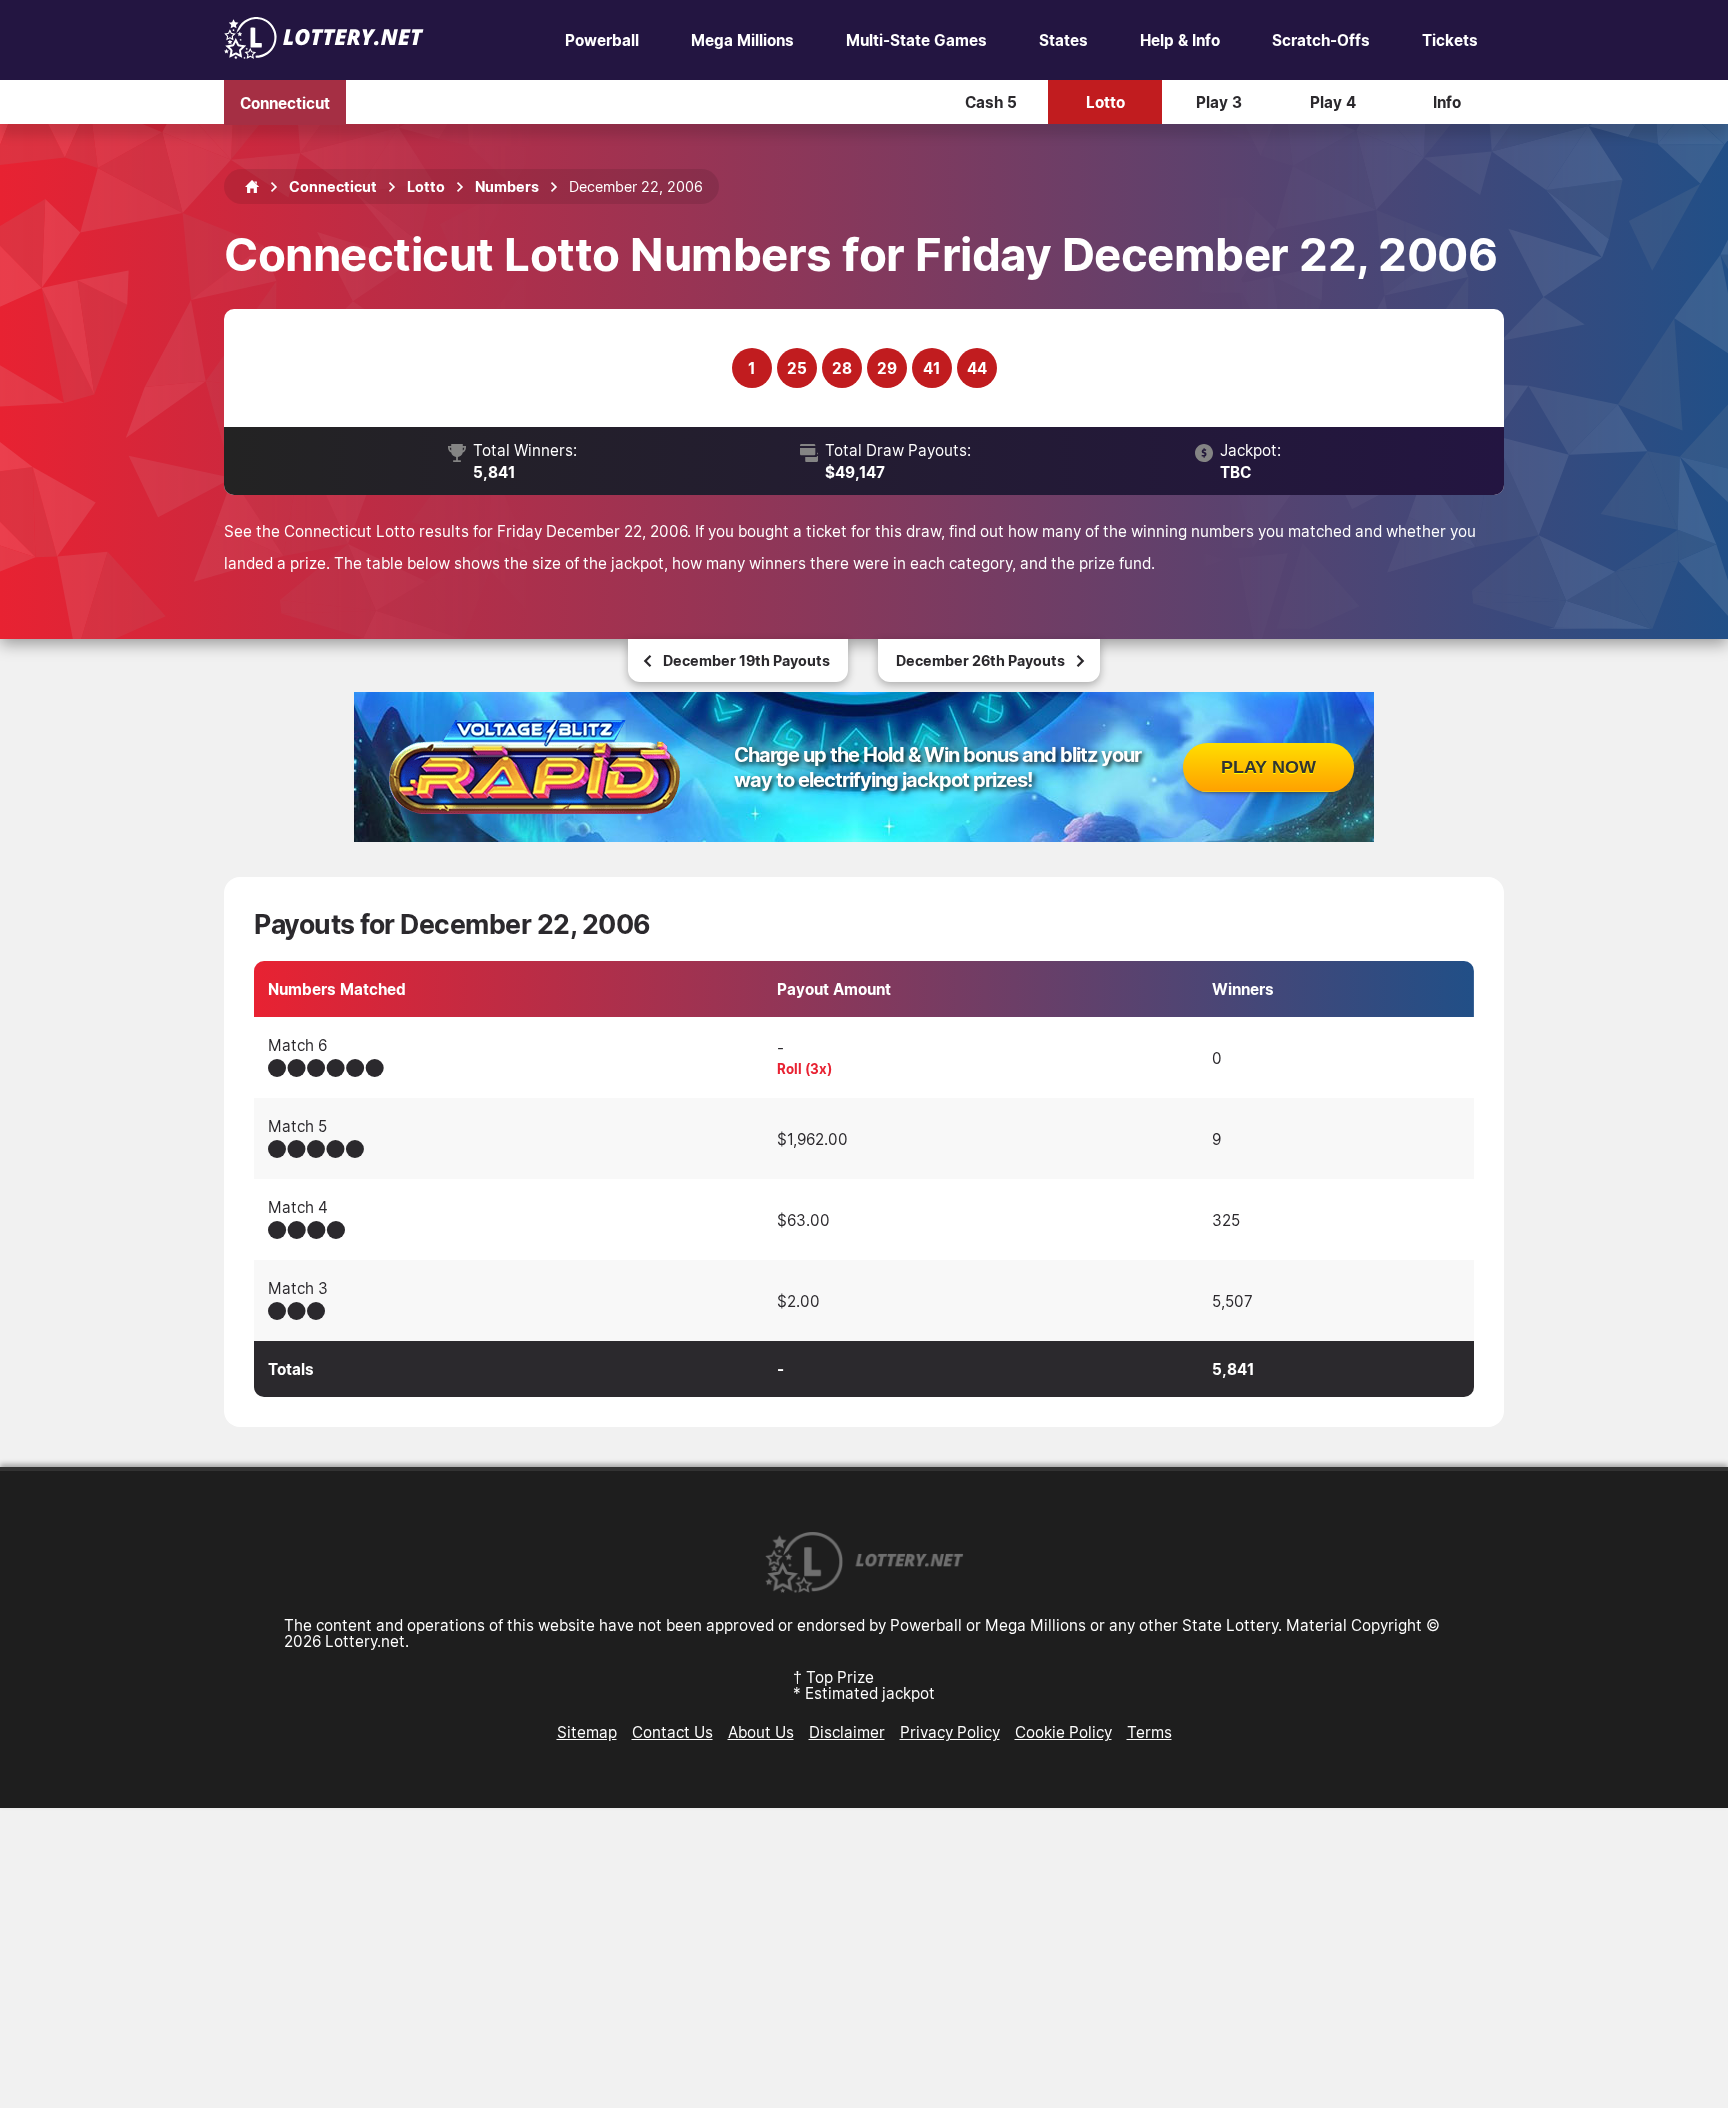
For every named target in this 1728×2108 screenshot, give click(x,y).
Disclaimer (847, 1732)
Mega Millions (742, 40)
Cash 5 (991, 102)
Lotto (1105, 102)
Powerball (602, 40)
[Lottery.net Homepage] (252, 187)
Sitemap (587, 1732)
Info (1447, 102)
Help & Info (1180, 40)
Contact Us (672, 1732)
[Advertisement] (864, 1958)
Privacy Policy (950, 1732)
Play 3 (1219, 102)
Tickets (1450, 40)
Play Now (1268, 767)
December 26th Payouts (980, 660)
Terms (1149, 1732)
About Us (761, 1732)
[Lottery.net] (324, 53)
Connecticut (285, 102)
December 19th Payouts (746, 660)
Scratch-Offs (1321, 40)
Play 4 (1333, 102)
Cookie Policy (1063, 1732)
